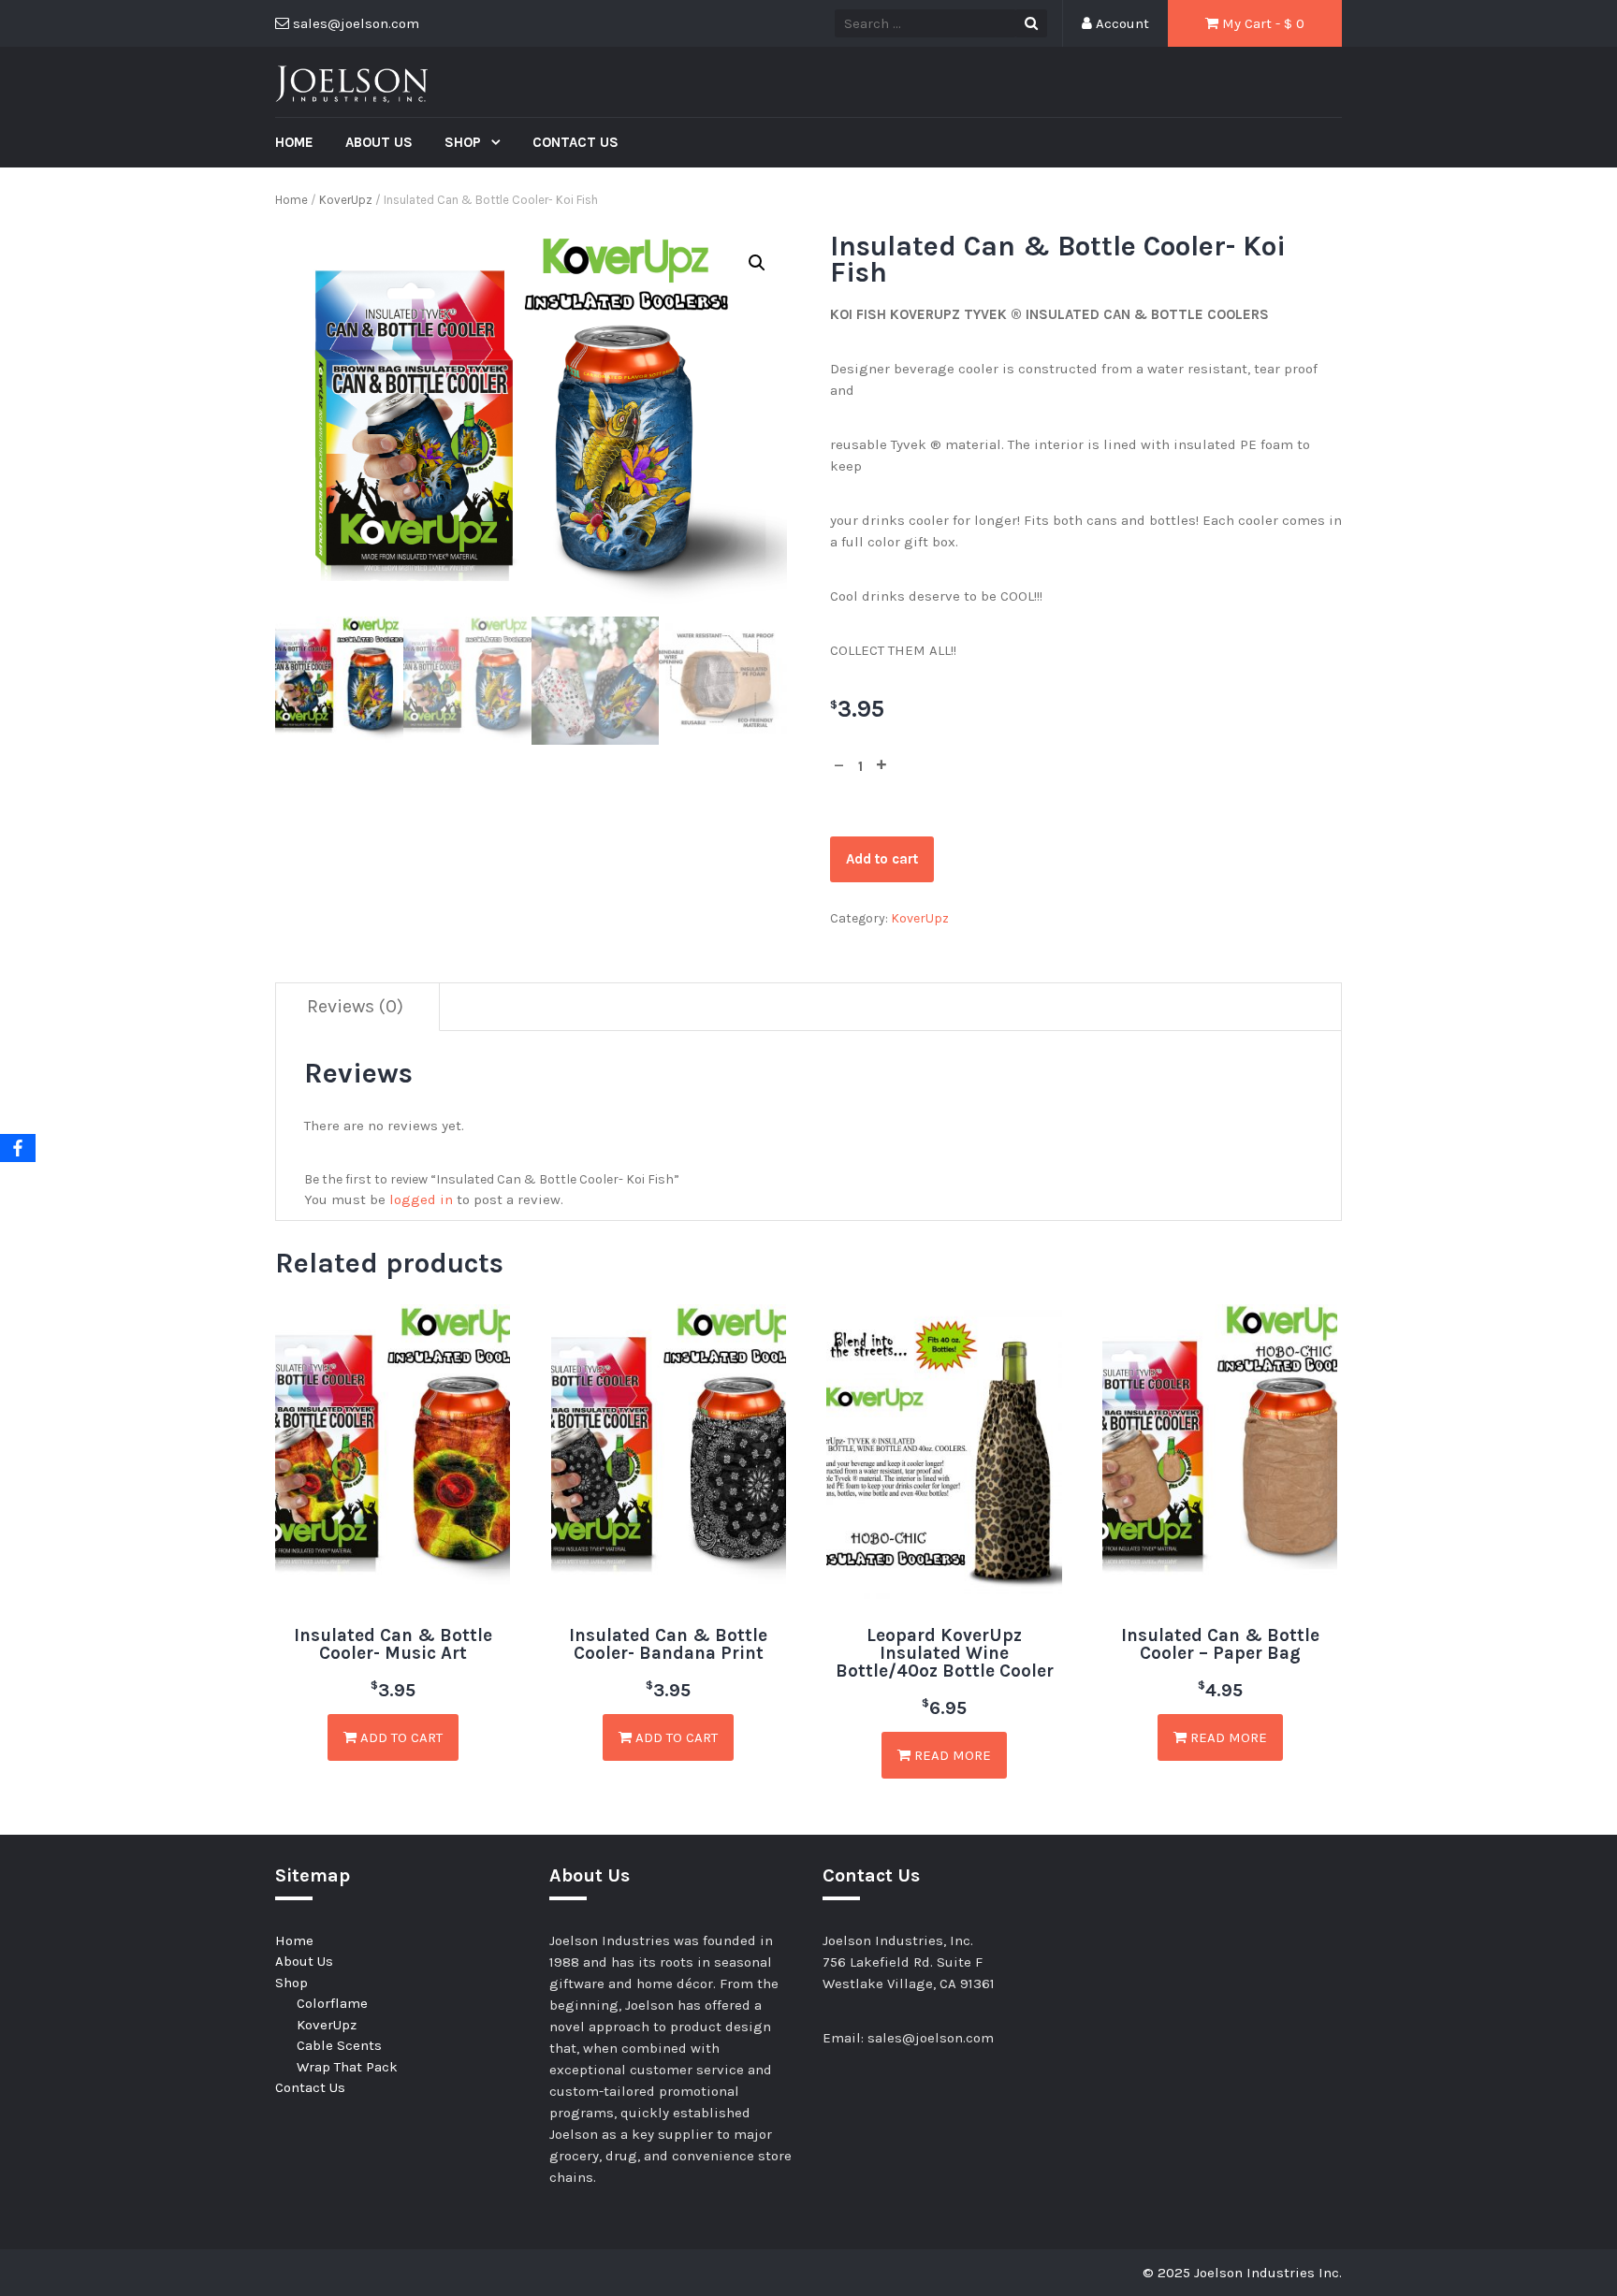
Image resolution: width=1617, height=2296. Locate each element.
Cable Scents (339, 2045)
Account (1121, 23)
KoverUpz (346, 200)
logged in (421, 1199)
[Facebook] (18, 1148)
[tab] (356, 1007)
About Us (379, 142)
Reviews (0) (355, 1006)
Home (294, 142)
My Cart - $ (1261, 23)
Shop (465, 142)
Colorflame (332, 2003)
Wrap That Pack (347, 2067)
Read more (951, 1755)
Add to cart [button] (400, 1737)
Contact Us (575, 142)
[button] (757, 263)
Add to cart (882, 859)
